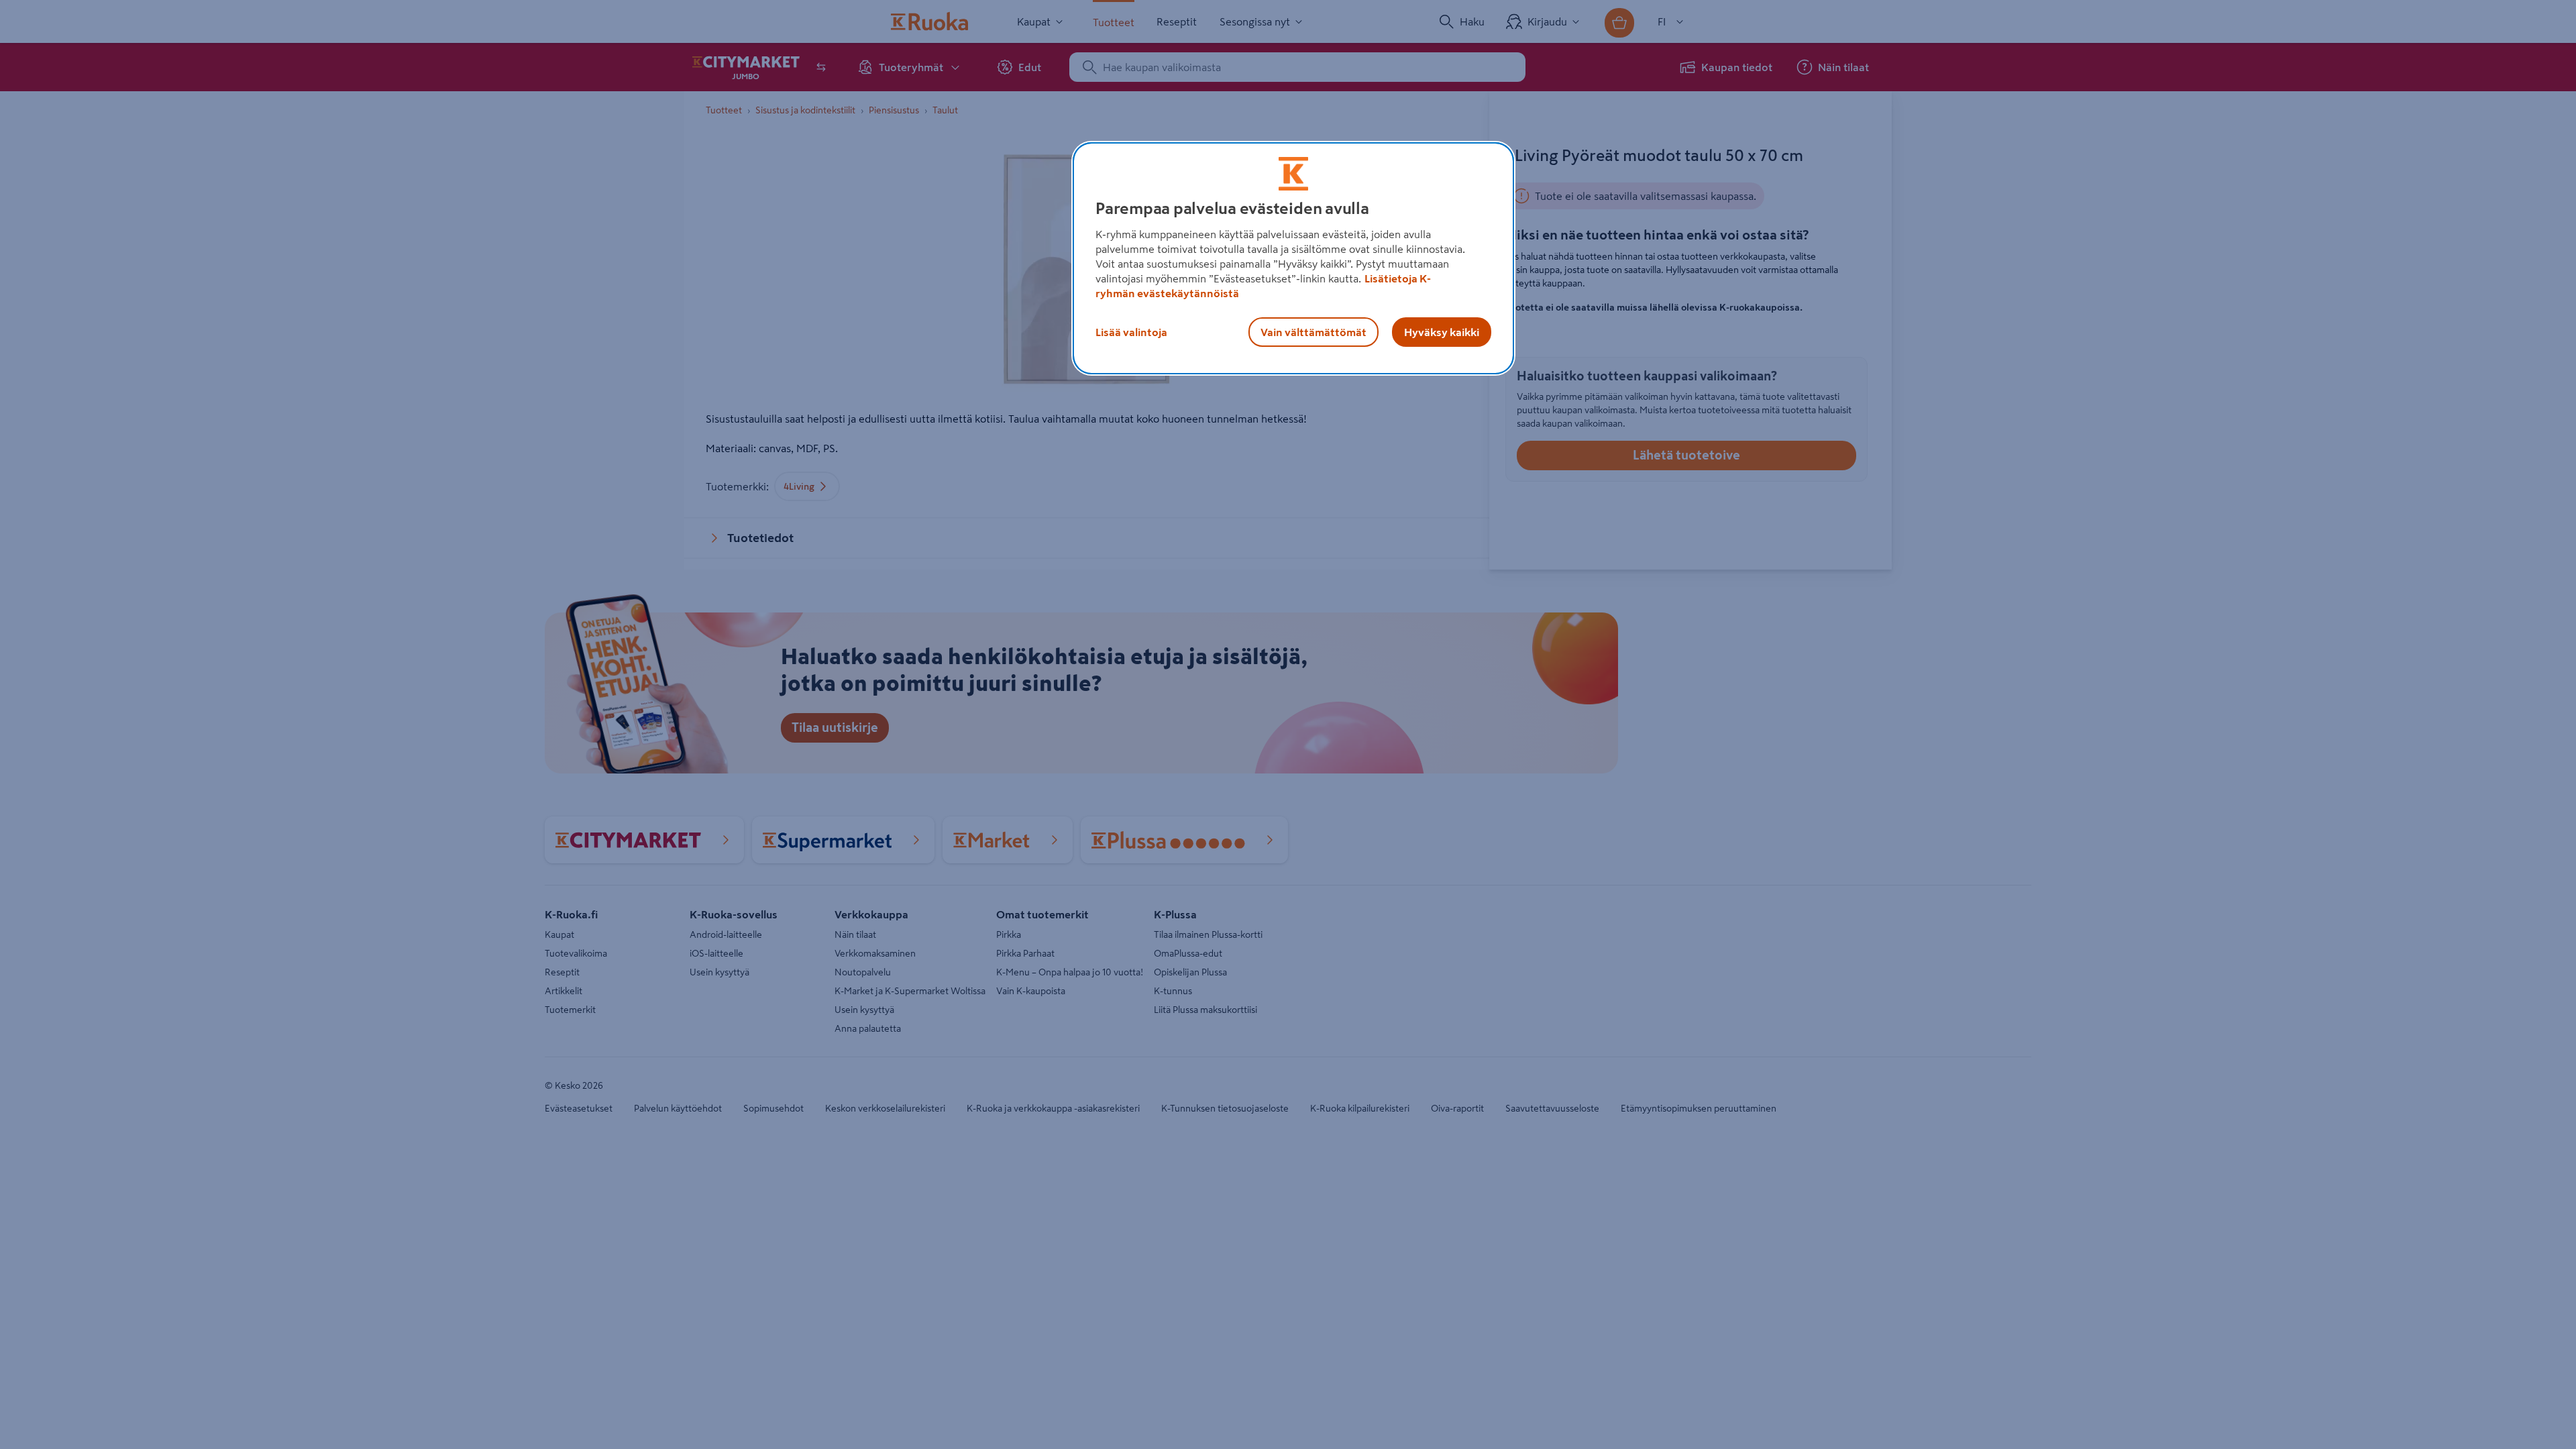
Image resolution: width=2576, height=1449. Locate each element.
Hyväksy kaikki (1442, 332)
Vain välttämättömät (1313, 332)
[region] (1293, 258)
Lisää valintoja (1131, 332)
